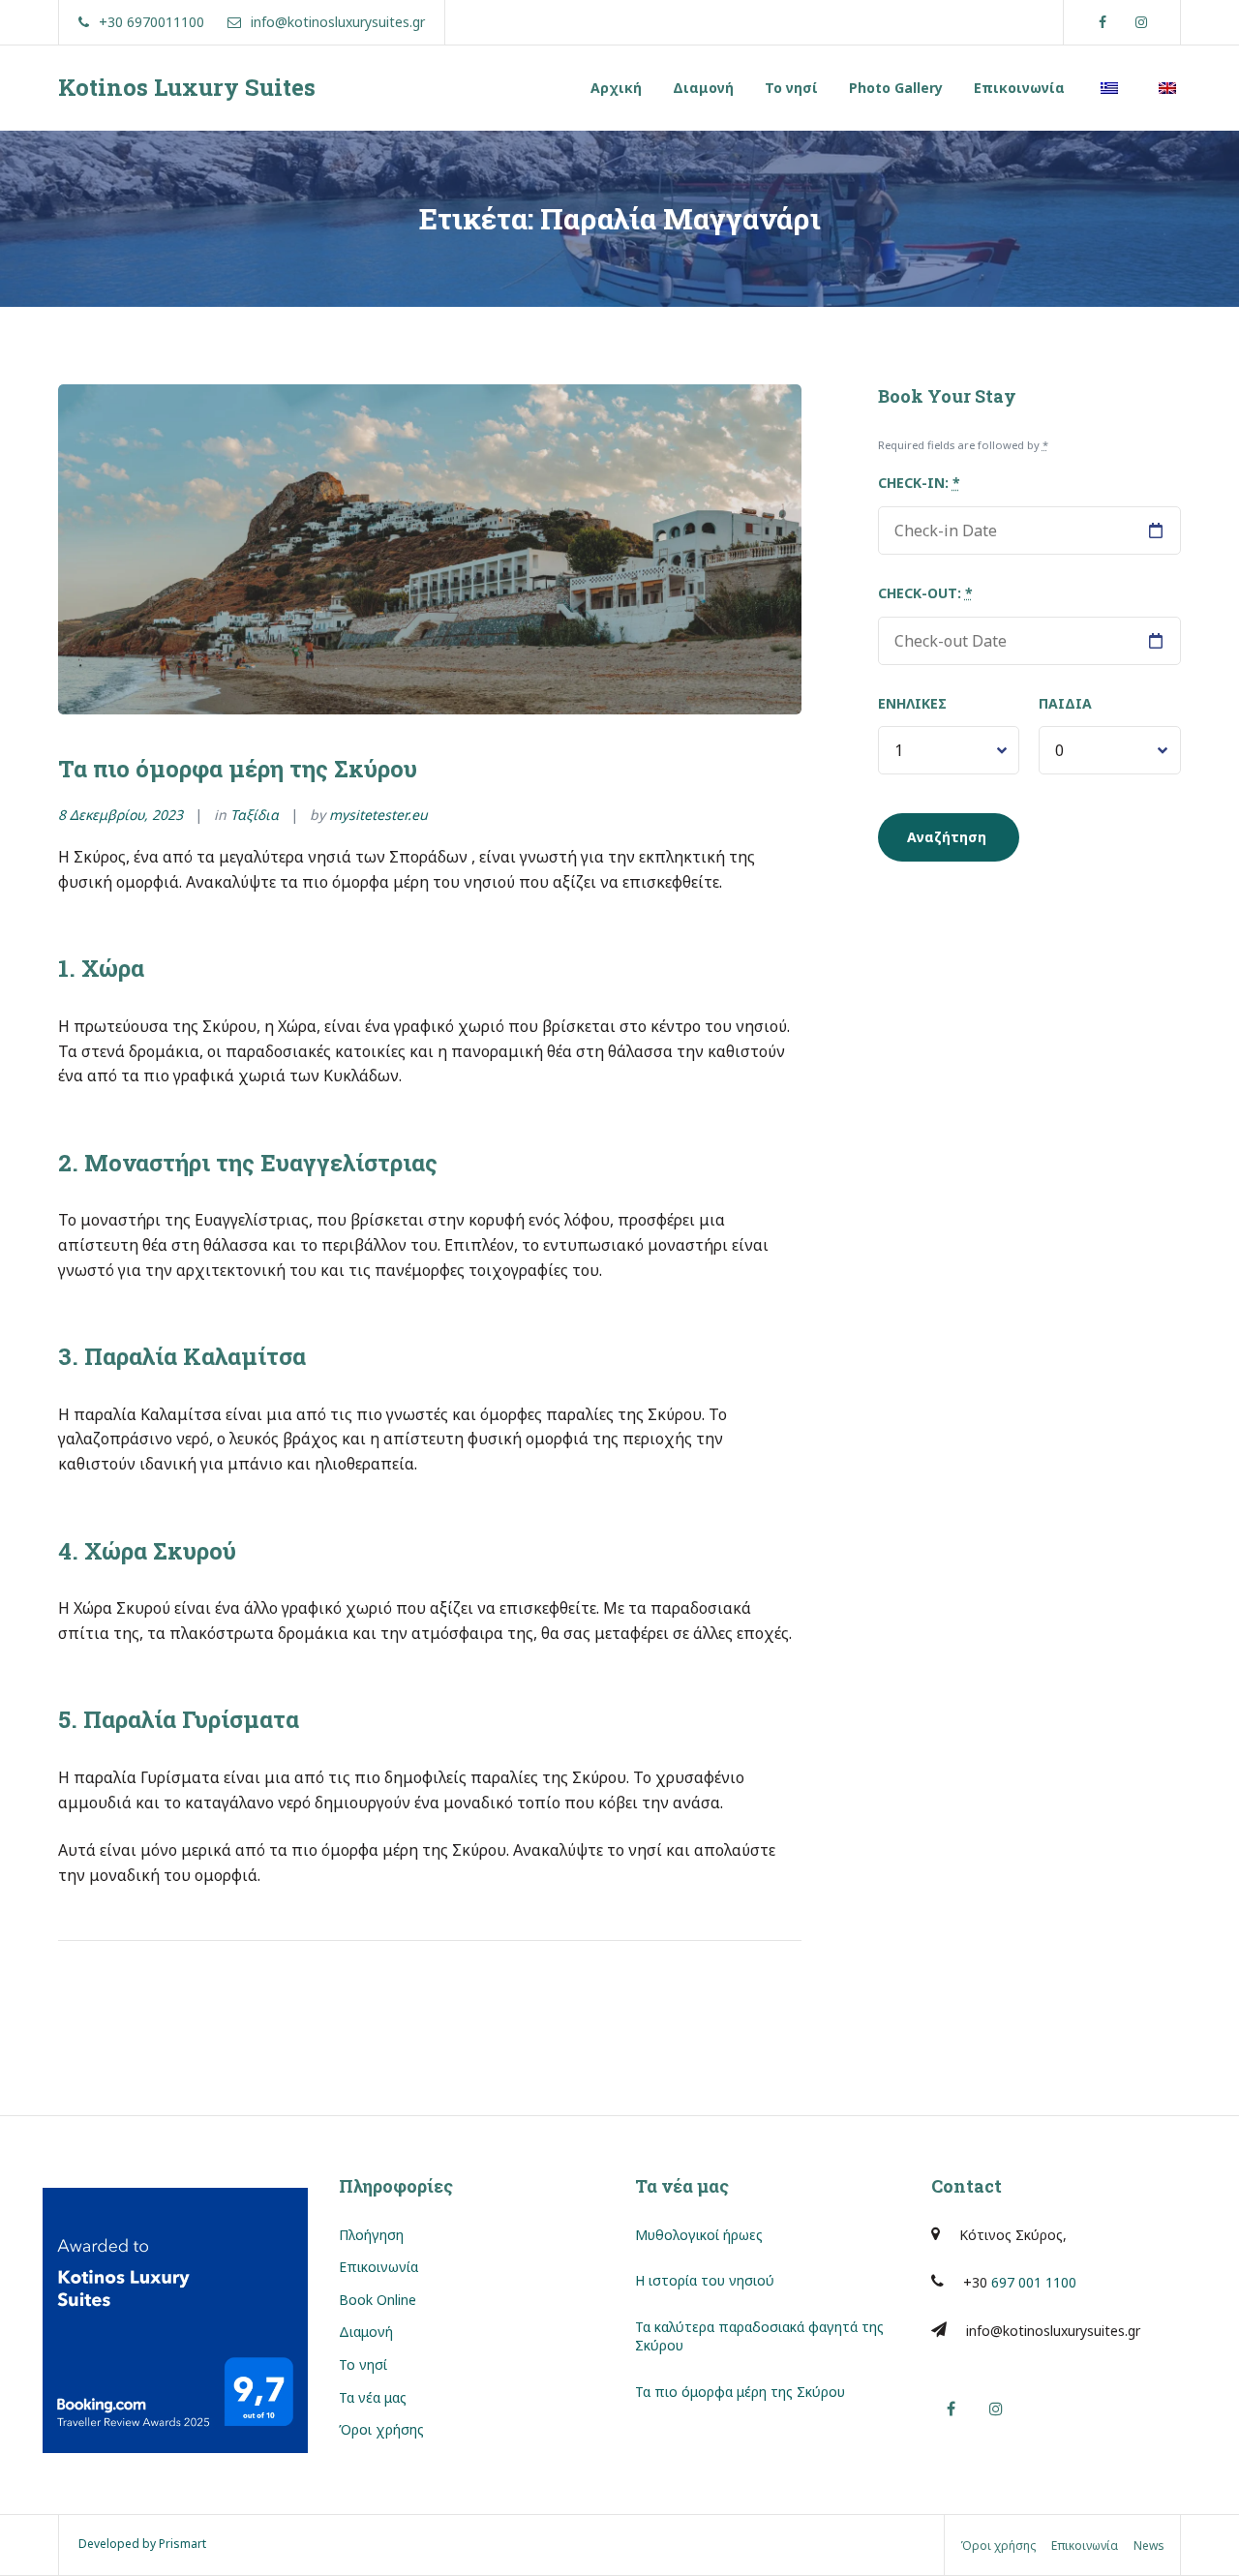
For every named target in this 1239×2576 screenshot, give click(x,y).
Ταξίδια (255, 815)
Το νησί (791, 88)
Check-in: (919, 483)
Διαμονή (703, 88)
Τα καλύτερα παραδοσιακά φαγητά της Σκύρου (759, 2336)
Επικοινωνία (1019, 88)
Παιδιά (1065, 703)
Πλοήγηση (371, 2235)
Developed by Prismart (142, 2544)
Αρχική (616, 88)
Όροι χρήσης (381, 2429)
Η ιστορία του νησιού (705, 2280)
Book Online (378, 2300)
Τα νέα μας (373, 2397)
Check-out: (925, 593)
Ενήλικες (912, 703)
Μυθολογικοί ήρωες (699, 2235)
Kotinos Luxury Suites (187, 87)
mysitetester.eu (378, 815)
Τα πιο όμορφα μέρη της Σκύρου (238, 769)
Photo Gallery (896, 88)
